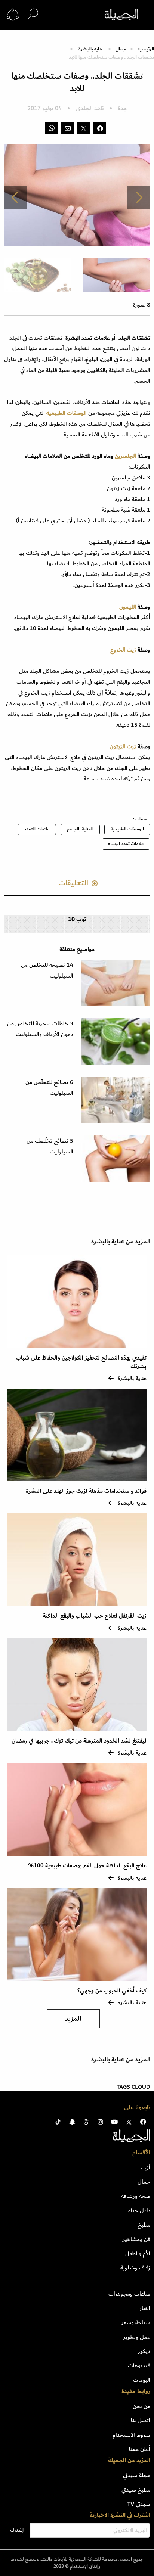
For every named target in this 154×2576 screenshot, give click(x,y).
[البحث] (33, 14)
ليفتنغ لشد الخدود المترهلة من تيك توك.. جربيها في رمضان (78, 1741)
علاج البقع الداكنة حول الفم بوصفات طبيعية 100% (87, 1866)
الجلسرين (125, 456)
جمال (121, 49)
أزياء (146, 2168)
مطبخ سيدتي (136, 2490)
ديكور (144, 2351)
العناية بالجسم (80, 829)
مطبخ (144, 2225)
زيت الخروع (124, 650)
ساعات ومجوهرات (129, 2294)
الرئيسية (146, 49)
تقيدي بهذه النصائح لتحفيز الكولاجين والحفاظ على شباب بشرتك (81, 1362)
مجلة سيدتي (137, 2475)
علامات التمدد (37, 829)
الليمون (128, 607)
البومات (142, 2380)
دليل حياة (139, 2210)
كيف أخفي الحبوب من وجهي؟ (112, 1991)
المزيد (73, 2019)
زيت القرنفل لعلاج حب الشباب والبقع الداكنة (95, 1616)
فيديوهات (139, 2365)
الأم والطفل (138, 2253)
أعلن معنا (140, 2449)
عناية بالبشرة (91, 49)
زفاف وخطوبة (135, 2268)
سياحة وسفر (136, 2322)
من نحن (141, 2406)
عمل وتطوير (137, 2337)
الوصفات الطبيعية (127, 829)
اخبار (145, 2308)
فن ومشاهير (136, 2239)
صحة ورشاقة (136, 2196)
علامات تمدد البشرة (126, 844)
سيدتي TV (139, 2504)
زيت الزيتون (123, 746)
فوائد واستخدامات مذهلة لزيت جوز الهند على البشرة (86, 1491)
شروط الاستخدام (131, 2435)
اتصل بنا (141, 2420)
